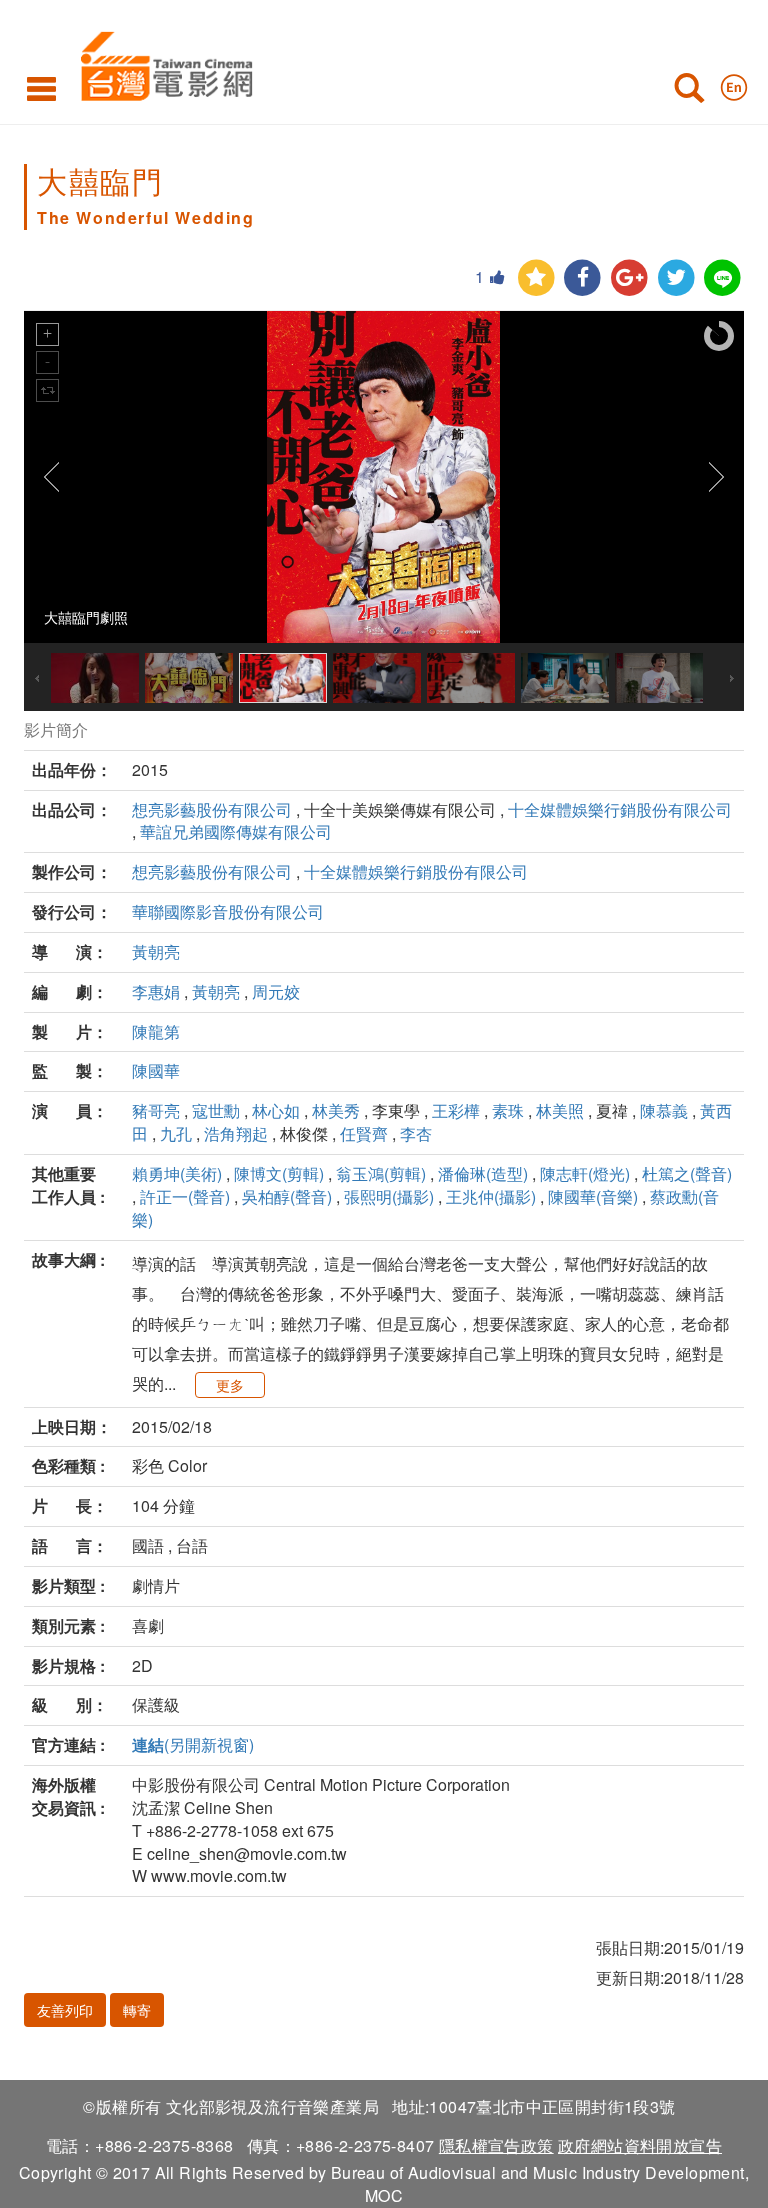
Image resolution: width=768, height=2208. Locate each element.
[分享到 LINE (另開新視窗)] (722, 278)
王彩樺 (456, 1110)
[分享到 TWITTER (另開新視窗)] (676, 278)
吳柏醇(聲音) (287, 1196)
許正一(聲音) (185, 1196)
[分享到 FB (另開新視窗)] (582, 278)
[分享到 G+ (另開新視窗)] (629, 278)
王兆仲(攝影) (491, 1196)
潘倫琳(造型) (483, 1173)
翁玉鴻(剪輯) (381, 1173)
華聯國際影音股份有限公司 (228, 911)
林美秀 (336, 1110)
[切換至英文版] (734, 83)
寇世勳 (216, 1110)
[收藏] (536, 278)
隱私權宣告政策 (496, 2145)
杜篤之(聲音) (687, 1173)
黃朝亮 (156, 951)
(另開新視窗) (193, 1744)
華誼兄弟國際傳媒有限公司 (236, 831)
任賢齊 (364, 1133)
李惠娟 (156, 991)
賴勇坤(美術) (177, 1173)
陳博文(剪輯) (279, 1173)
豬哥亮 (156, 1110)
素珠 (508, 1110)
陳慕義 (664, 1110)
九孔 (176, 1133)
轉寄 (137, 2010)
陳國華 (156, 1070)
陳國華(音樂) (593, 1196)
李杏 (416, 1133)
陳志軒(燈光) (585, 1173)
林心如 (276, 1110)
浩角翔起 (236, 1133)
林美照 (560, 1110)
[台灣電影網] (161, 62)
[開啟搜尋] (689, 92)
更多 (230, 1385)
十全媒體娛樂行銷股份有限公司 (620, 809)
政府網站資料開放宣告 (640, 2145)
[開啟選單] (41, 88)
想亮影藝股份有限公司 (212, 809)
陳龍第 (156, 1031)
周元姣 (276, 991)
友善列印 (65, 2010)
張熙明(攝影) (389, 1196)
